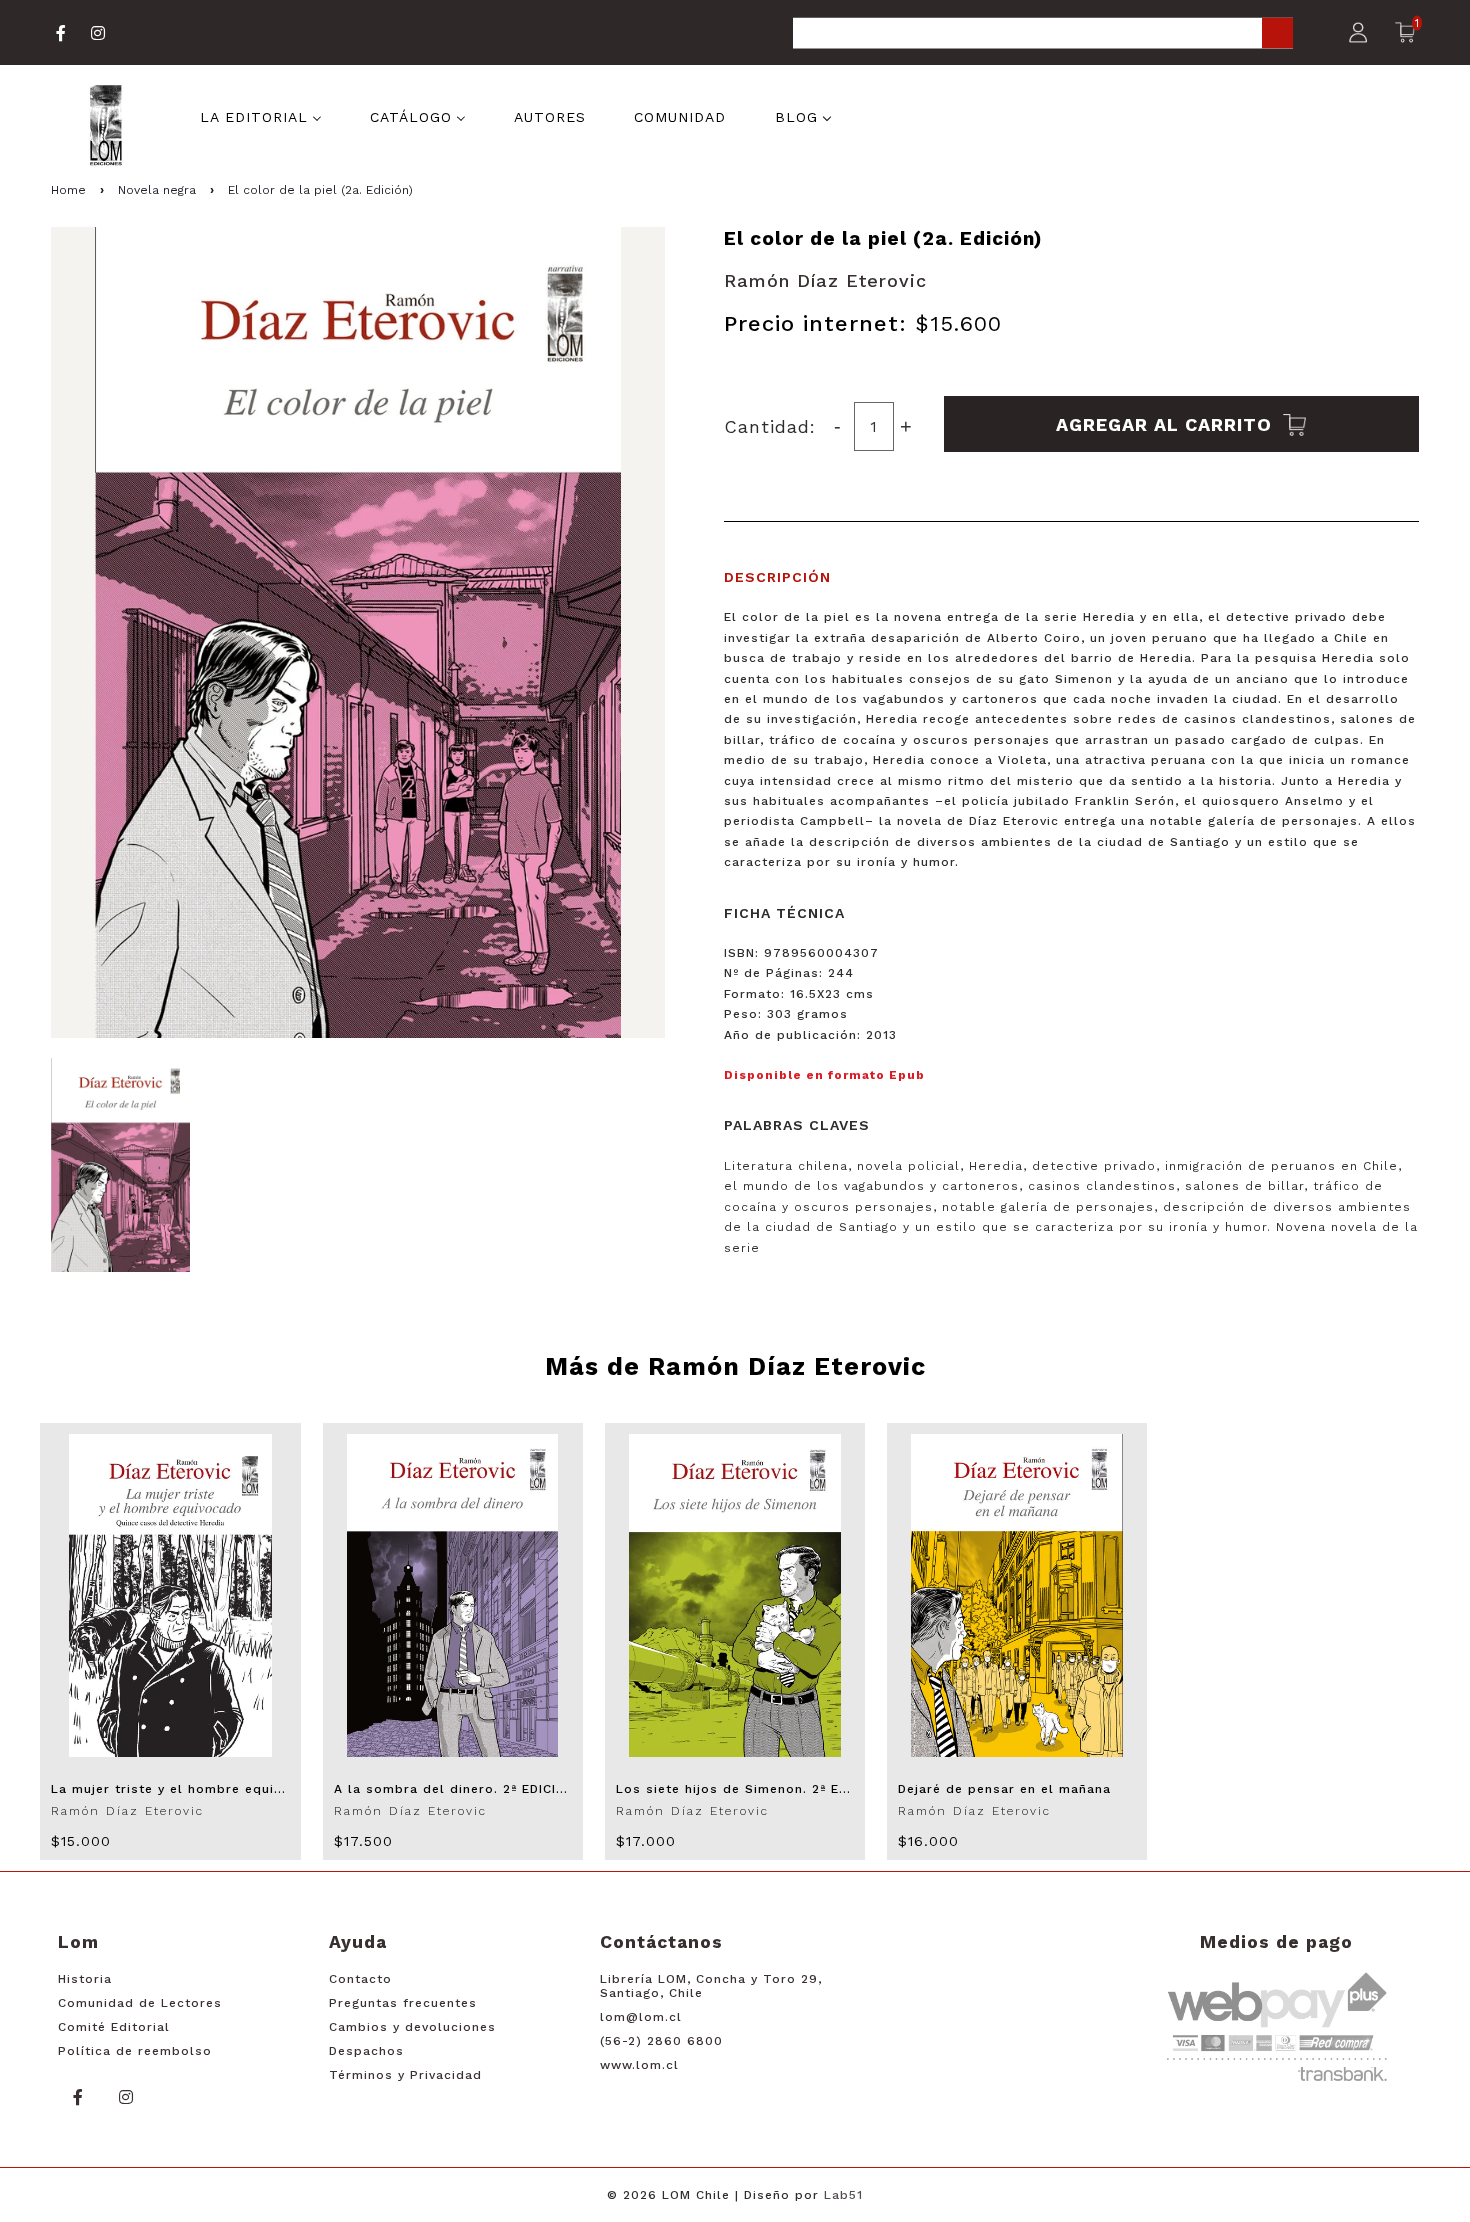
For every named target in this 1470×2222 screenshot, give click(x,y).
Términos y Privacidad (405, 2075)
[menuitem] (261, 116)
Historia (85, 1979)
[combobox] (1043, 34)
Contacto (360, 1979)
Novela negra (157, 190)
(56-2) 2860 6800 (661, 2041)
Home (68, 190)
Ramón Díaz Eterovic (825, 280)
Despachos (366, 2051)
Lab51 (843, 2195)
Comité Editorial (114, 2027)
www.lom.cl (639, 2065)
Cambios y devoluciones (412, 2027)
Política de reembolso (135, 2051)
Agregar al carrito (1167, 423)
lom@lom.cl (641, 2017)
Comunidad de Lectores (140, 2003)
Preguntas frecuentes (403, 2003)
